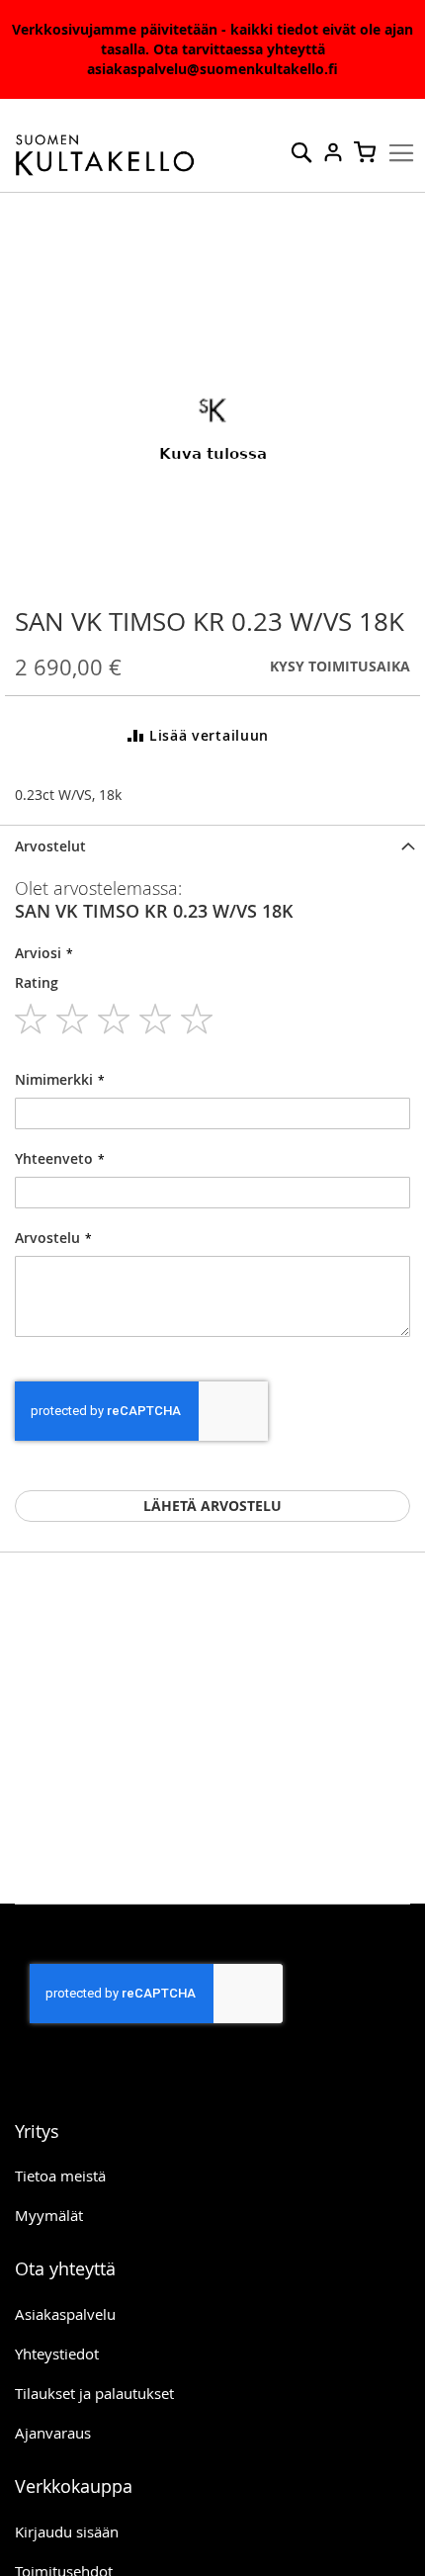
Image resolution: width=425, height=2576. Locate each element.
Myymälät (49, 2215)
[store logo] (105, 156)
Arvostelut (50, 846)
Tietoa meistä (60, 2176)
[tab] (212, 846)
